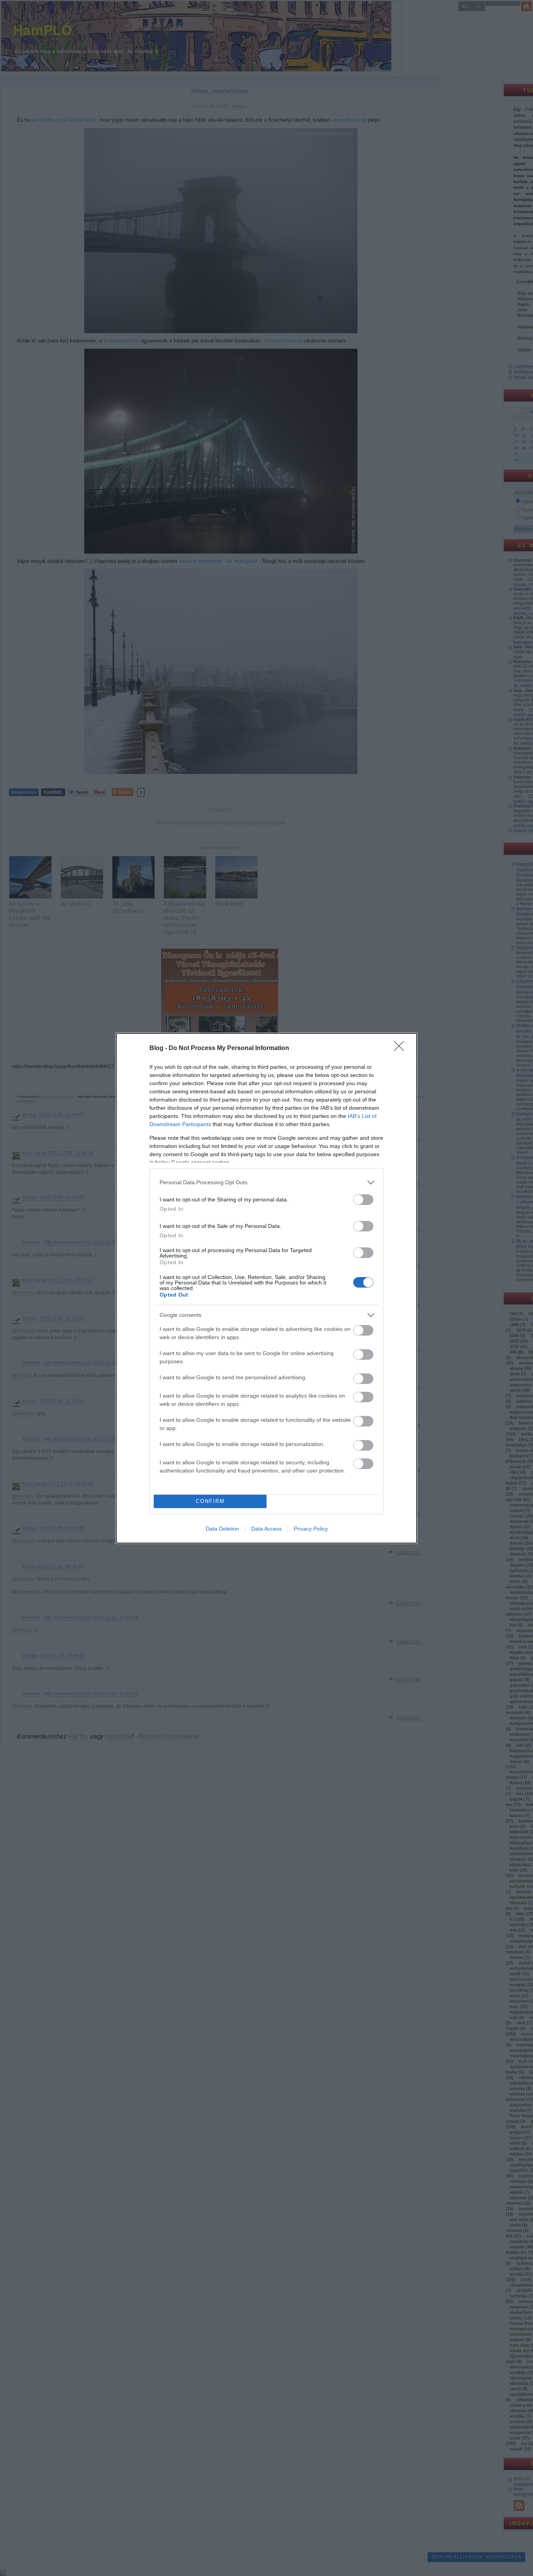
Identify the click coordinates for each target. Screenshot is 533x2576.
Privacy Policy (311, 1529)
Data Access (266, 1529)
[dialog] (266, 1288)
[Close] (402, 1048)
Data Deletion (222, 1529)
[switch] (363, 1200)
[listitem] (266, 1182)
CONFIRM (210, 1501)
